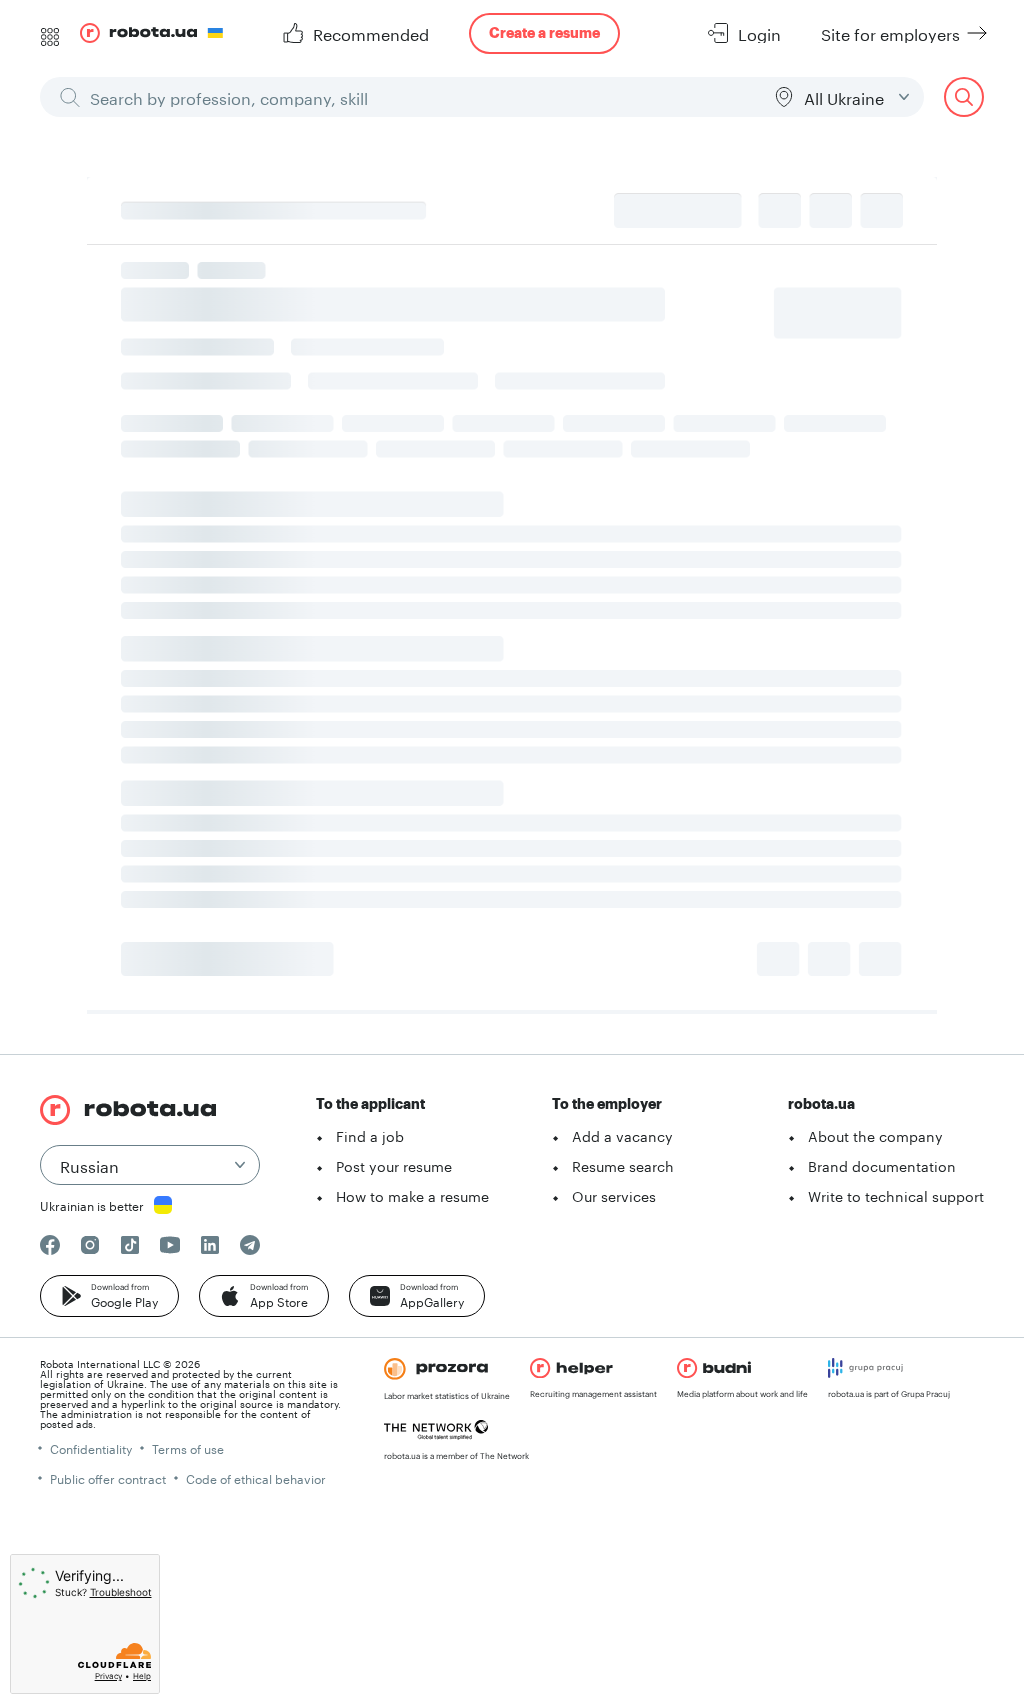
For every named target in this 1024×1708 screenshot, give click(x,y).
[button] (109, 1296)
